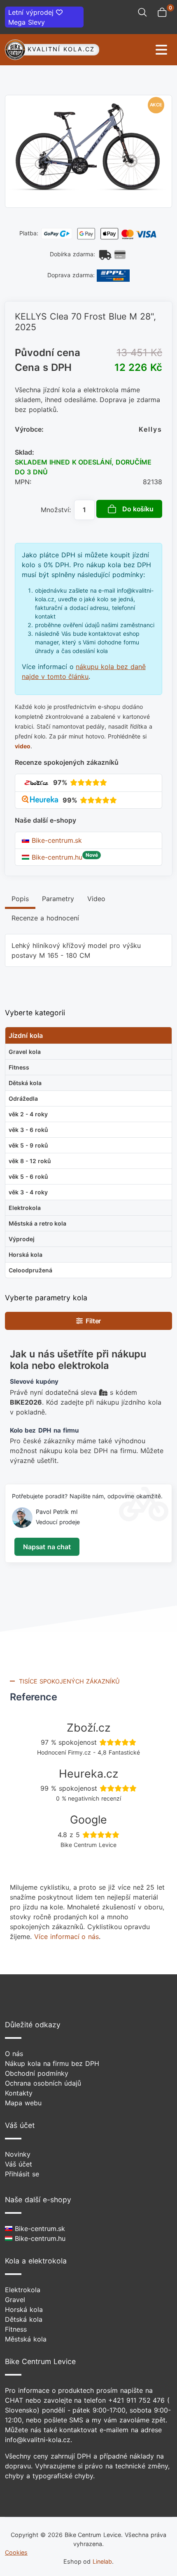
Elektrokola (23, 2290)
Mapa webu (23, 2103)
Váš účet (19, 2164)
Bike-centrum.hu (56, 857)
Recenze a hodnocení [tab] (45, 918)
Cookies (16, 2552)
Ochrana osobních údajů (43, 2083)
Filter (92, 1321)
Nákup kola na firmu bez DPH (52, 2063)
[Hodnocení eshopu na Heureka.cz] (41, 800)
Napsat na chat (47, 1547)
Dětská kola (24, 2319)
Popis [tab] (20, 899)
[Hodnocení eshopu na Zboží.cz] (36, 782)
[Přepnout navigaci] (136, 50)
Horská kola (24, 2309)
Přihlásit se (22, 2174)
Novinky (18, 2154)
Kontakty (19, 2093)
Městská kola (26, 2339)
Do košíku (138, 509)
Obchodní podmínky (37, 2073)
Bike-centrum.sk (56, 840)
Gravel (15, 2300)
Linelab (102, 2561)
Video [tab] (96, 899)
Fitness (16, 2329)
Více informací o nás (66, 1937)
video (23, 746)
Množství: (56, 510)
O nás (14, 2054)
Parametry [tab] (58, 899)
